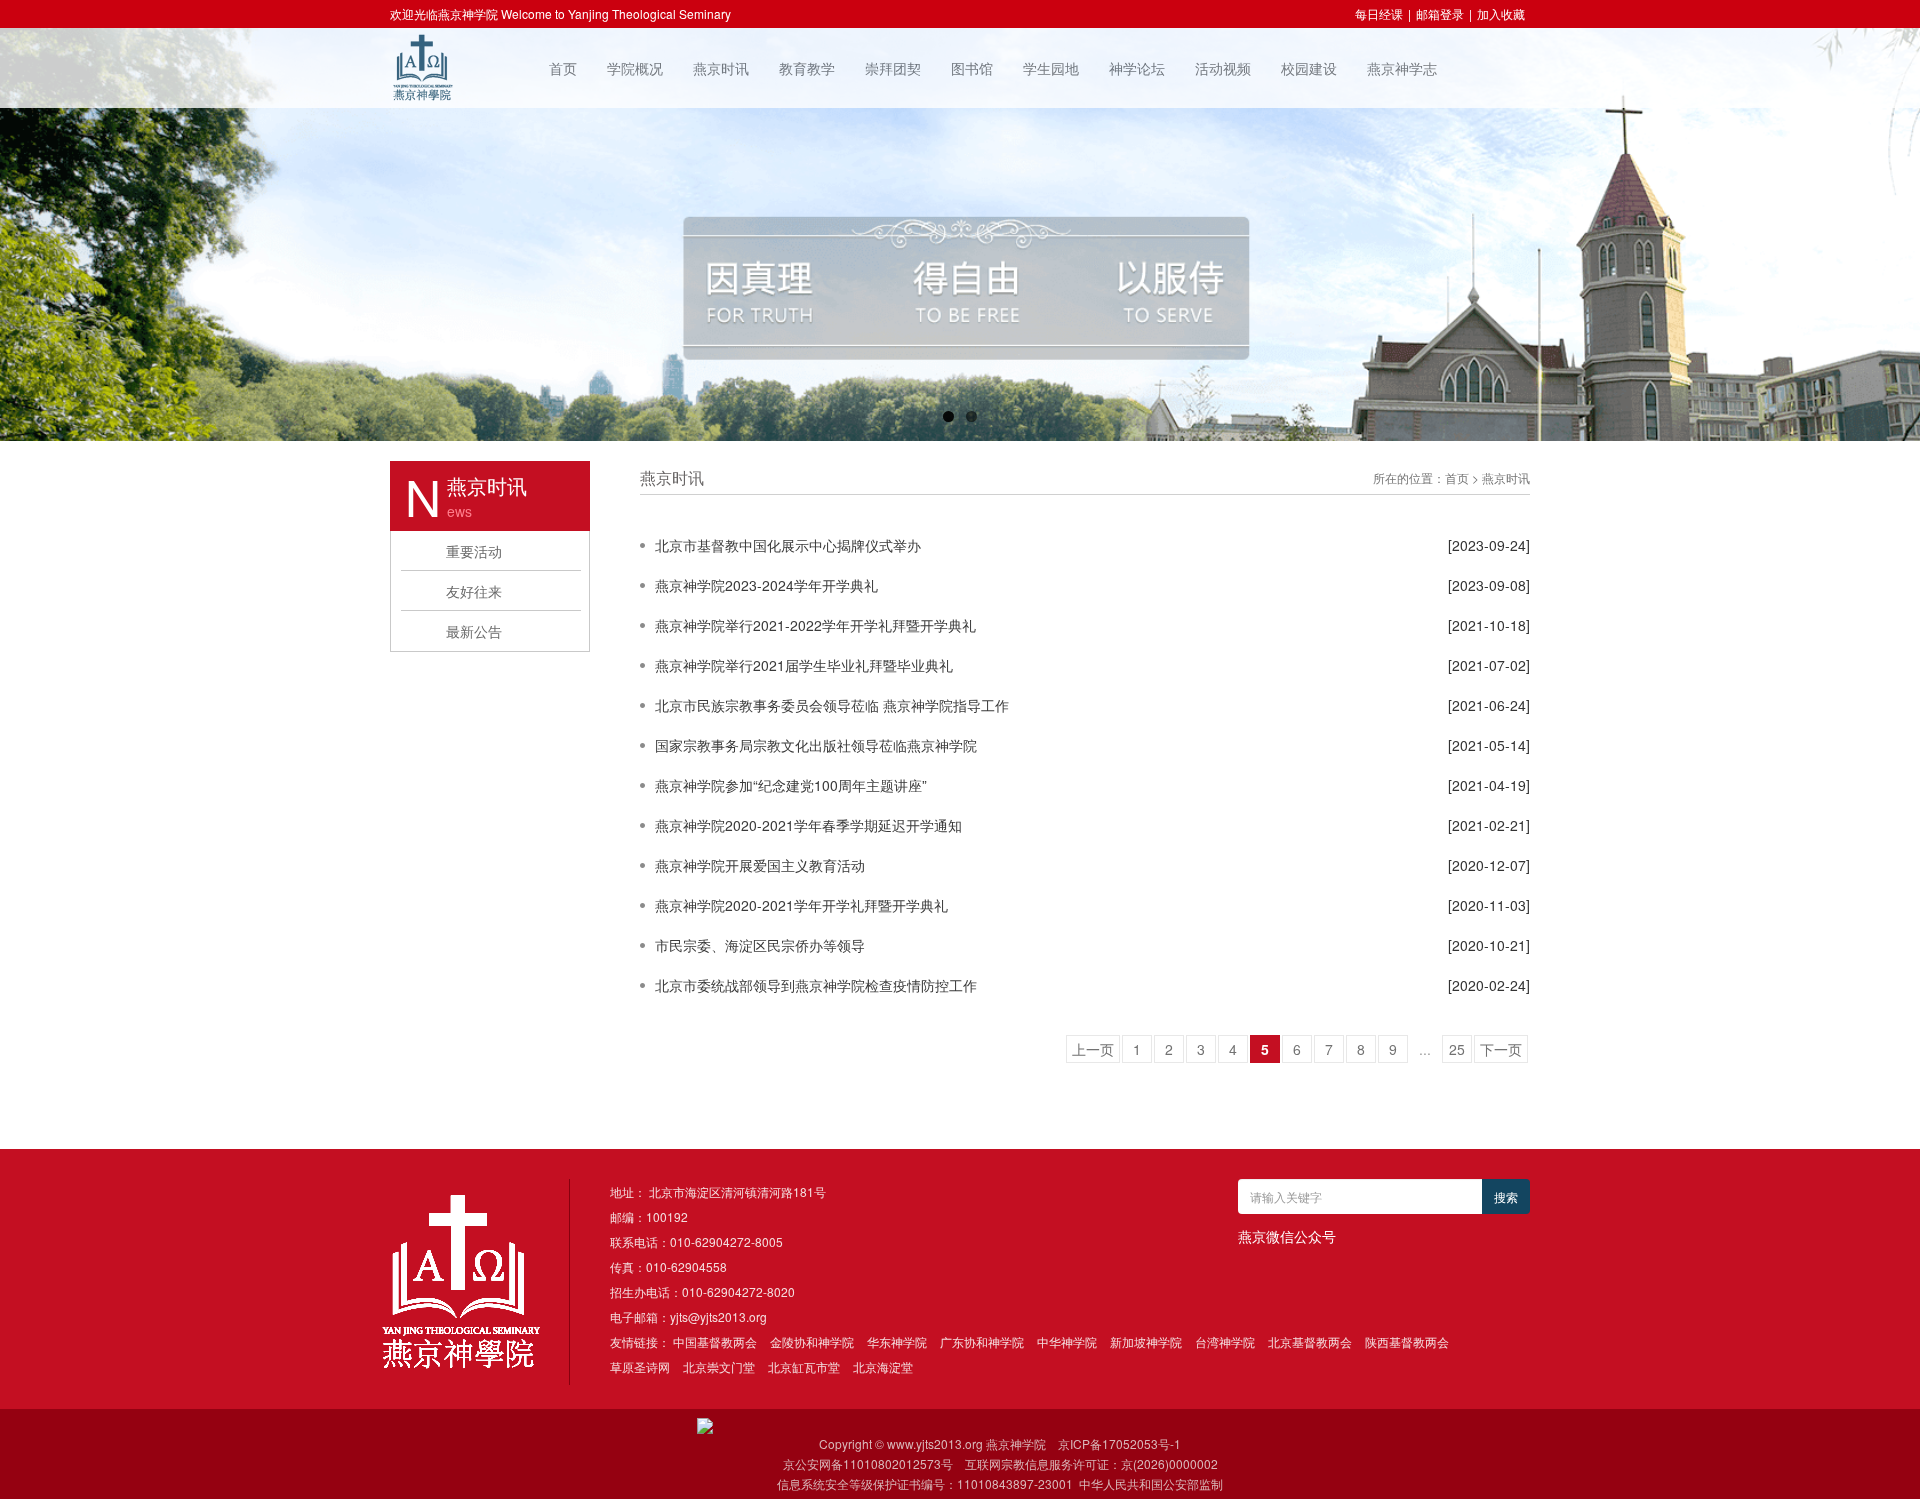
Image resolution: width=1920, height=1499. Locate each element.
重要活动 (474, 551)
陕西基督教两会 (1407, 1341)
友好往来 (474, 591)
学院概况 (635, 68)
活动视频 (1223, 68)
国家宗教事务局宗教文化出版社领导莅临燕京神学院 (816, 745)
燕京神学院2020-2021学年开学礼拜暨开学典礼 (801, 905)
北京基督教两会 (1310, 1341)
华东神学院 (897, 1341)
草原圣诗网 (640, 1366)
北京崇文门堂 (719, 1366)
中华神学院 (1067, 1341)
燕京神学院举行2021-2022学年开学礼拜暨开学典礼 (815, 625)
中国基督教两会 (715, 1341)
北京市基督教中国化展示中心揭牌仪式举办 (788, 545)
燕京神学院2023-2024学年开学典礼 (766, 585)
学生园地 (1051, 68)
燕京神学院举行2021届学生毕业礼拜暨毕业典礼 (804, 665)
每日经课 (1379, 13)
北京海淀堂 (883, 1366)
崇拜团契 (893, 68)
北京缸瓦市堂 (804, 1366)
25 (1457, 1049)
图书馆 (972, 68)
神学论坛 (1137, 68)
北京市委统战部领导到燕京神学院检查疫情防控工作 (816, 985)
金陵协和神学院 (812, 1341)
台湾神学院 (1225, 1341)
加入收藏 (1501, 13)
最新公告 (474, 631)
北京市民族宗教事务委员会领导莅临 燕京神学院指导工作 (832, 705)
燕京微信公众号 (1287, 1236)
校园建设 (1309, 68)
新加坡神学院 (1146, 1341)
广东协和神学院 (982, 1341)
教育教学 (807, 68)
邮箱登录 (1440, 13)
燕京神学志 (1402, 68)
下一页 (1501, 1049)
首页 (563, 68)
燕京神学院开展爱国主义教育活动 (760, 865)
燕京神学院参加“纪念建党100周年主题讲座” (791, 785)
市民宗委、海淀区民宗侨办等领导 (760, 945)
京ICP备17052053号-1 (1119, 1443)
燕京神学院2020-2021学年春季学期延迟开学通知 (808, 825)
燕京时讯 (721, 68)
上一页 (1093, 1049)
